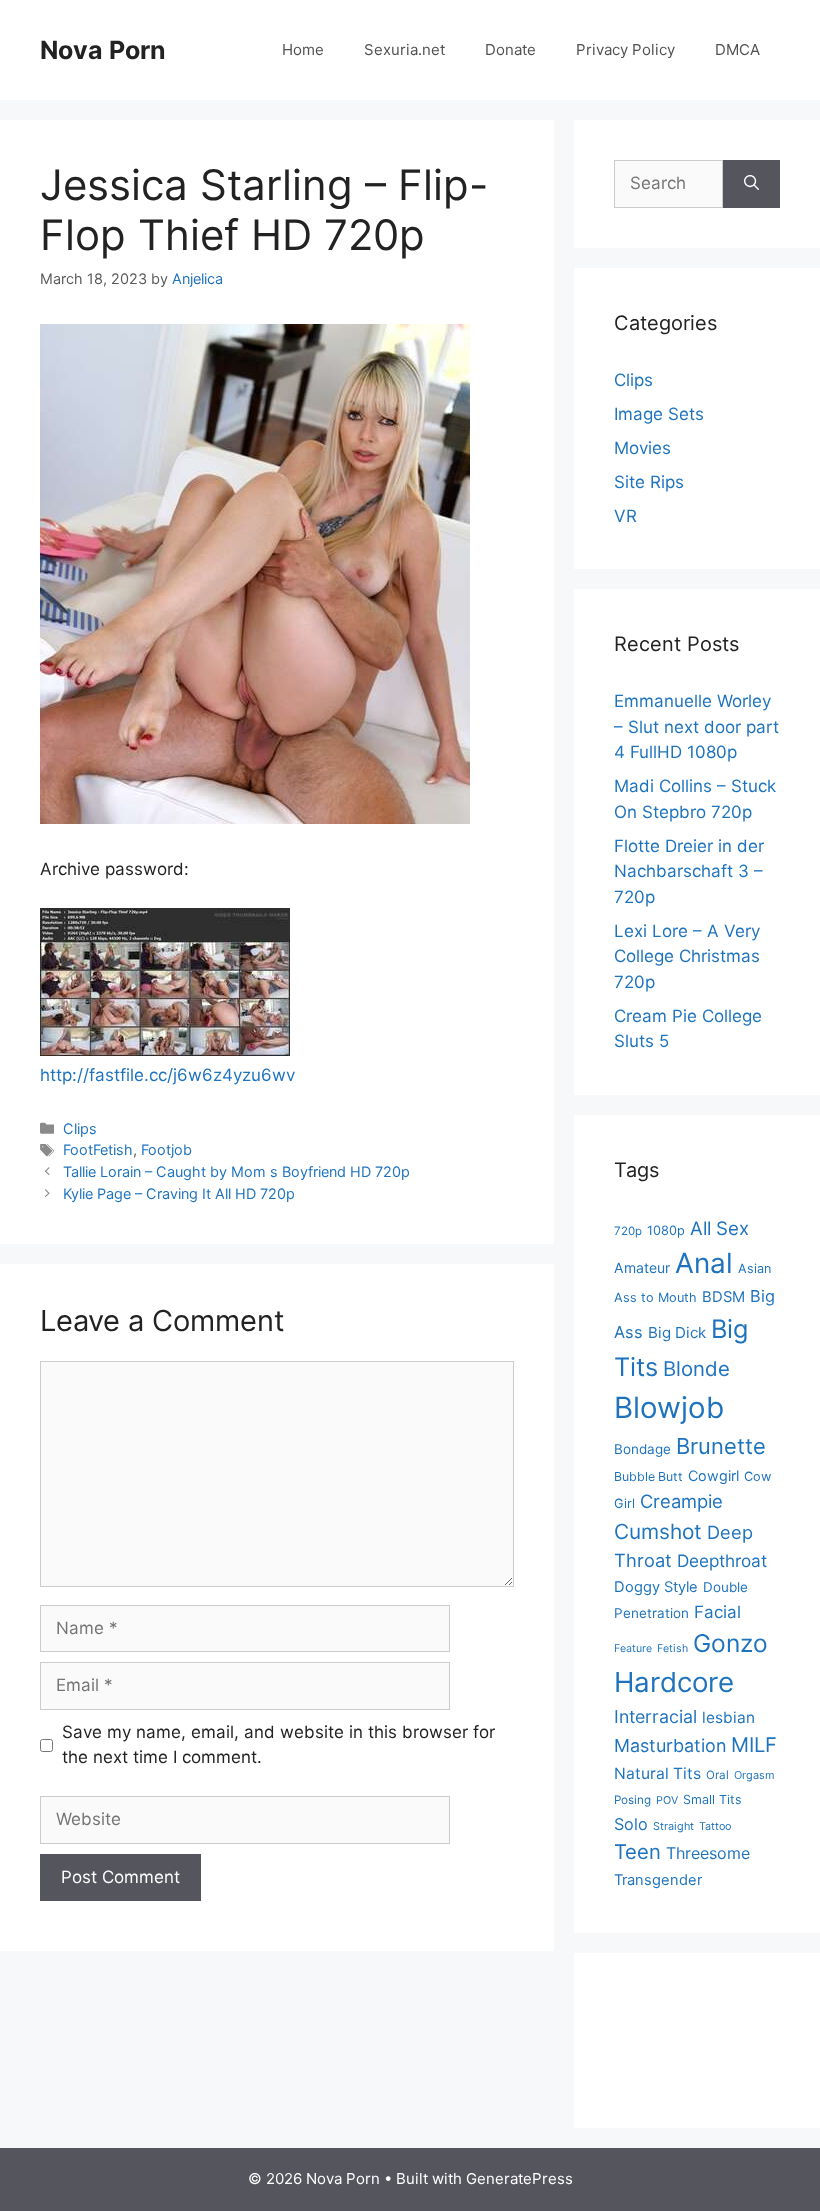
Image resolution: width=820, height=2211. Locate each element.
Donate (510, 49)
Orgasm (754, 1775)
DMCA (737, 49)
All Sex (719, 1228)
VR (625, 516)
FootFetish (98, 1149)
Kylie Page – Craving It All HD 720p (179, 1193)
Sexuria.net (404, 49)
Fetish (672, 1648)
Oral (717, 1775)
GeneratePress (519, 2178)
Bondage (642, 1449)
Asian (754, 1268)
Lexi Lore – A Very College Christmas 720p (687, 956)
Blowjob (669, 1407)
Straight (673, 1826)
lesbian (728, 1717)
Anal (704, 1263)
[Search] (751, 184)
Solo (631, 1824)
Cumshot (658, 1531)
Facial (717, 1612)
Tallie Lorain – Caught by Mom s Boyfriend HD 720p (236, 1171)
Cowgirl (713, 1475)
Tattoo (715, 1826)
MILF (754, 1744)
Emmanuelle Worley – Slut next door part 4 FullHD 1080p (696, 726)
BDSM (723, 1297)
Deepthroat (722, 1560)
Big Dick (677, 1332)
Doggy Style (656, 1587)
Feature (633, 1648)
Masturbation (670, 1745)
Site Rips (649, 482)
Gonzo (730, 1643)
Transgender (658, 1880)
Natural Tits (657, 1773)
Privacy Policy (625, 49)
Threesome (708, 1853)
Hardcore (674, 1682)
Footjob (166, 1149)
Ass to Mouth (655, 1297)
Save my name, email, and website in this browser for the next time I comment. (278, 1745)
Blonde (696, 1368)
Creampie (681, 1501)
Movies (642, 448)
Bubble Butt (648, 1476)
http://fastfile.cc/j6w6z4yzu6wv (167, 1075)
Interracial (655, 1716)
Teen (637, 1851)
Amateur (642, 1267)
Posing (632, 1800)
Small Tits (712, 1799)
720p (628, 1231)
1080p (666, 1230)
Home (303, 49)
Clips (80, 1128)
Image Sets (659, 414)
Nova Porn (103, 50)
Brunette (721, 1446)
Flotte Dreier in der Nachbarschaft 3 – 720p (689, 871)
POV (667, 1800)
